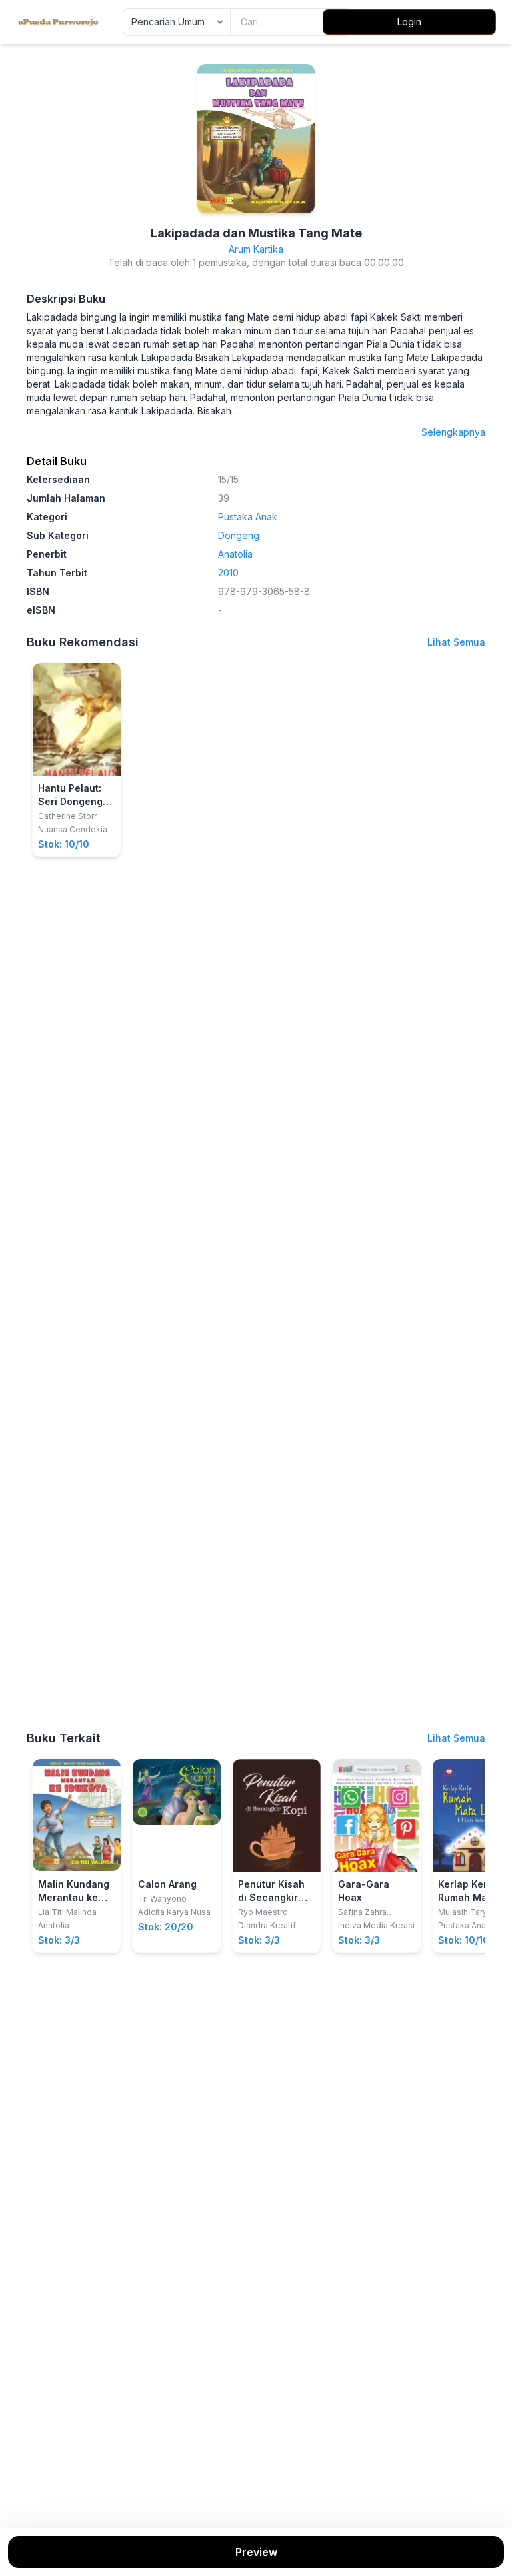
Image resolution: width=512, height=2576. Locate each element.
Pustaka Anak (248, 517)
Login (409, 22)
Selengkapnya (453, 432)
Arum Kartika (256, 249)
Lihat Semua (456, 642)
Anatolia (235, 554)
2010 (228, 573)
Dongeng (239, 535)
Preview (256, 2552)
